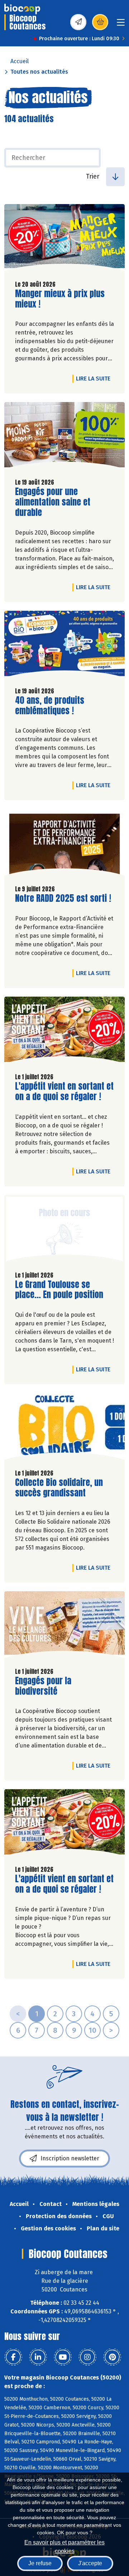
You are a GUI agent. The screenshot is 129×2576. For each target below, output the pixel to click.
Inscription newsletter (70, 2158)
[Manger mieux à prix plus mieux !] (64, 239)
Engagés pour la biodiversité (56, 1686)
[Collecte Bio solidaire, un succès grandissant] (64, 1428)
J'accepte (90, 2563)
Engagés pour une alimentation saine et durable (56, 502)
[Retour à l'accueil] (22, 9)
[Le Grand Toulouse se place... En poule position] (64, 1230)
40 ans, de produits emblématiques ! (56, 706)
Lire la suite (95, 378)
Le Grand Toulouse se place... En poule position (59, 1290)
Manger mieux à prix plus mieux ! (60, 299)
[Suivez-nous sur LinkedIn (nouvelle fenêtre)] (38, 2357)
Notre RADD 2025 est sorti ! (63, 898)
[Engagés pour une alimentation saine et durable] (64, 437)
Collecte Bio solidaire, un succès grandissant (59, 1488)
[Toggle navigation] (121, 25)
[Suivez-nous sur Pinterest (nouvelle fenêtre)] (112, 2357)
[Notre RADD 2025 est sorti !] (64, 844)
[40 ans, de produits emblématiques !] (64, 646)
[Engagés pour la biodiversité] (64, 1626)
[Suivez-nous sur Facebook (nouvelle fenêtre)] (13, 2357)
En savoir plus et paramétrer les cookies (64, 2546)
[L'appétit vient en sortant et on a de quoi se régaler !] (64, 1032)
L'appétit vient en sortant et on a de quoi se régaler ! (64, 1091)
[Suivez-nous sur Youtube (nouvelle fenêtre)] (63, 2357)
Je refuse (40, 2563)
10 (92, 2030)
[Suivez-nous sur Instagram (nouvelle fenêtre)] (87, 2357)
